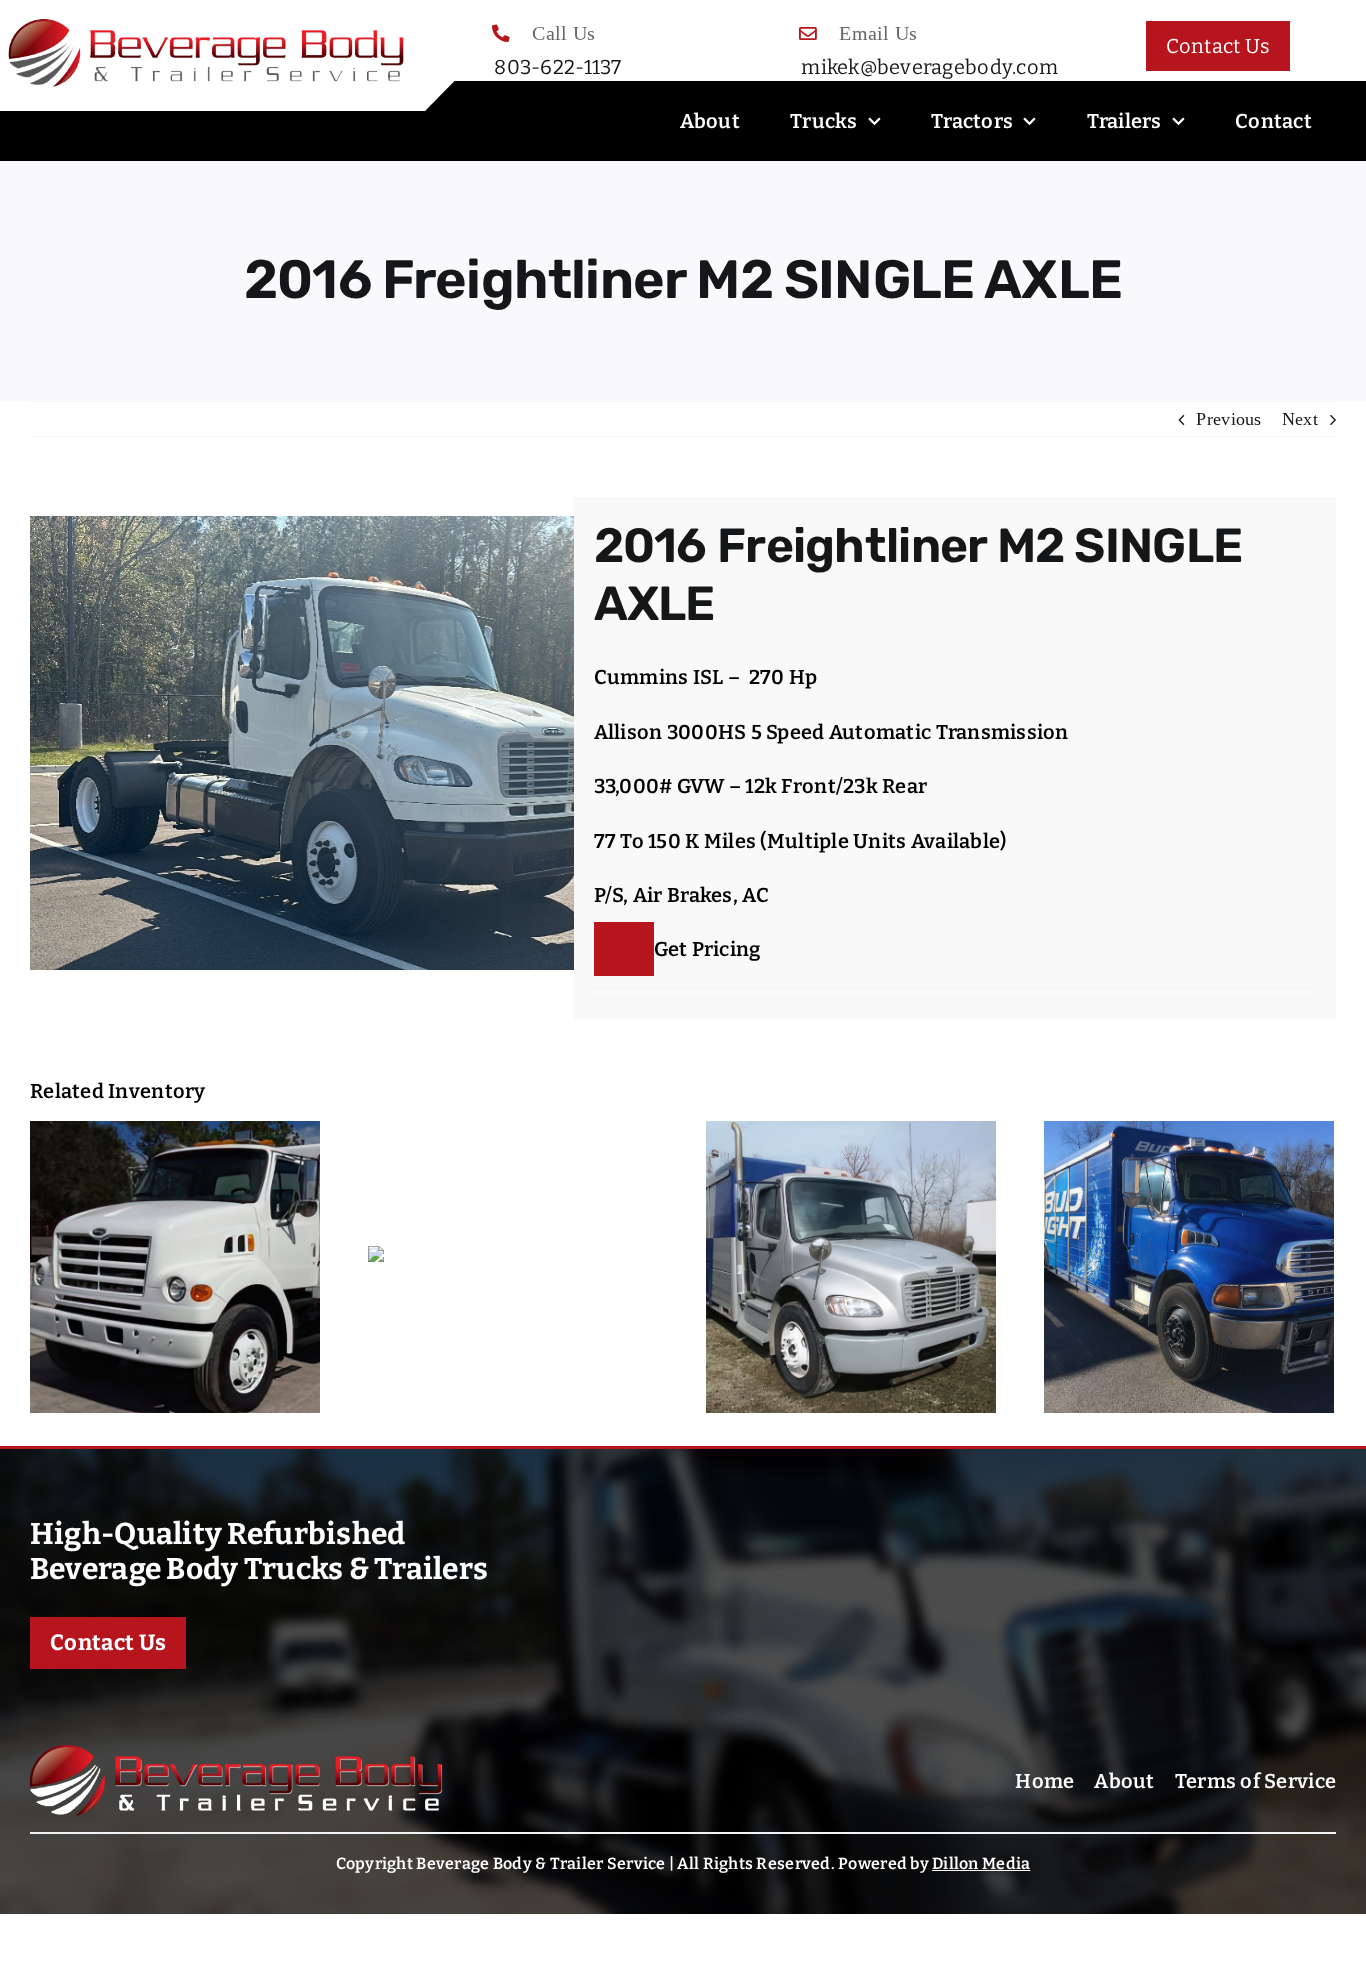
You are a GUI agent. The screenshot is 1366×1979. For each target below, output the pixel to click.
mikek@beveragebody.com (929, 67)
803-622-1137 (557, 67)
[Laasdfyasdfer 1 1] (236, 1754)
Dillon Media (981, 1863)
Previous (1228, 419)
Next (1300, 419)
